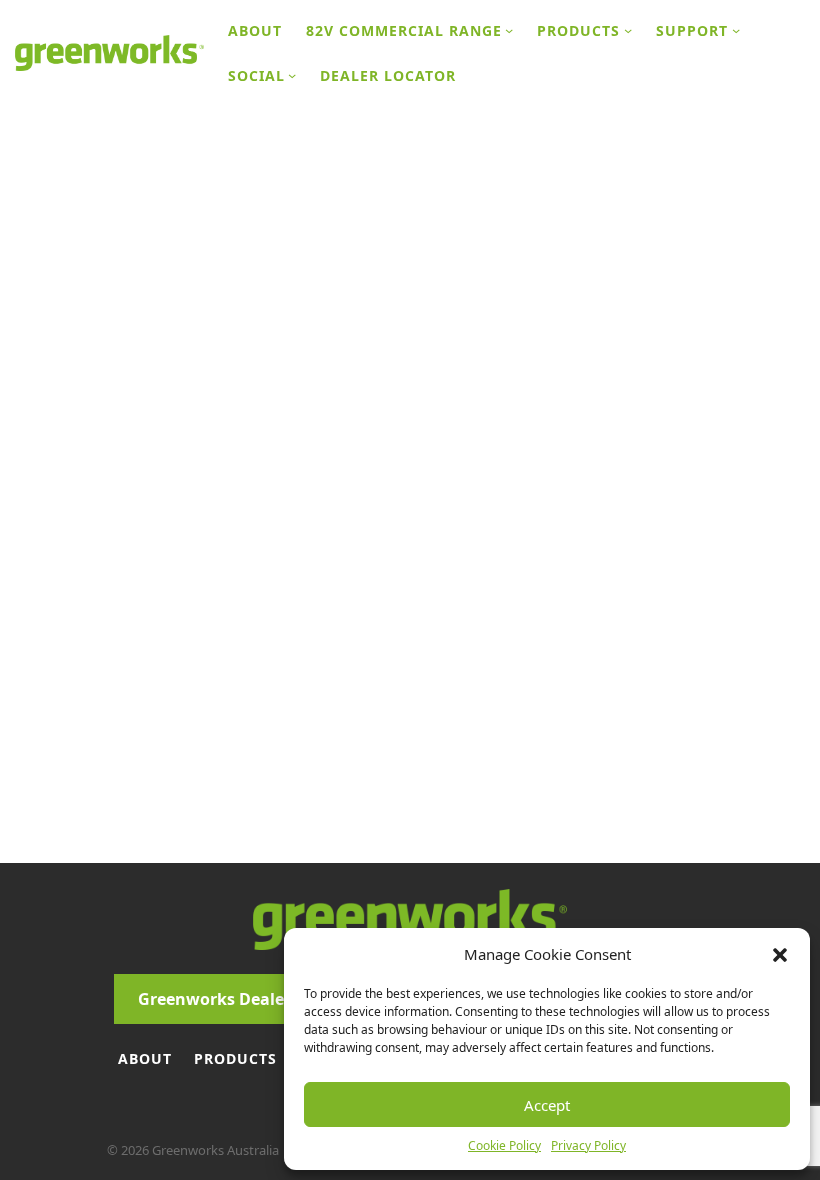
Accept (547, 1105)
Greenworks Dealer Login (239, 999)
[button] (780, 954)
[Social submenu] (292, 75)
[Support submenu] (736, 30)
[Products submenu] (628, 30)
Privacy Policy (588, 1145)
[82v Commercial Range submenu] (509, 30)
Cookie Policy (504, 1145)
